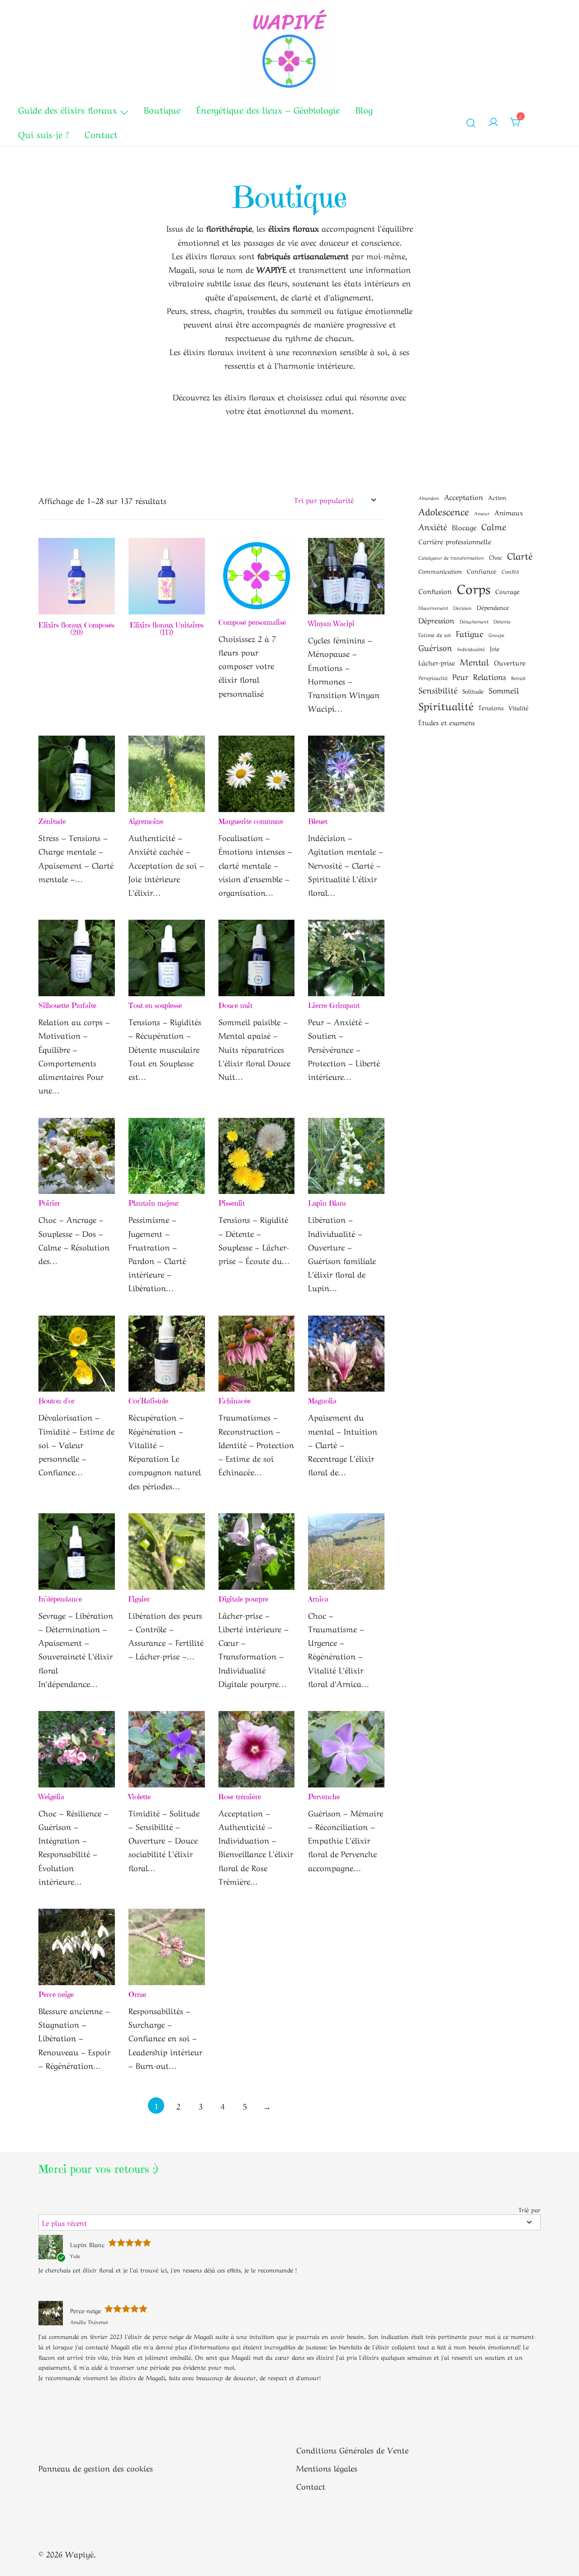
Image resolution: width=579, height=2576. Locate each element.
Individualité (471, 649)
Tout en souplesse (155, 1005)
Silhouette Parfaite (67, 1005)
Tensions (491, 707)
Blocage (464, 527)
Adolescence (444, 511)
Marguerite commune (251, 821)
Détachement (474, 621)
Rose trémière (240, 1797)
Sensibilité (438, 689)
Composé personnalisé (252, 622)
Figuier (139, 1599)
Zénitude (52, 821)
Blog (364, 109)
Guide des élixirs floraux (68, 109)
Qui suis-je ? (43, 134)
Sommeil (504, 689)
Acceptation (464, 497)
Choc (496, 557)
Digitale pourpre (243, 1599)
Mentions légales (327, 2467)
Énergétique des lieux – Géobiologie (268, 109)
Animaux (509, 512)
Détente (502, 621)
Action (497, 497)
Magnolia (322, 1401)
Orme (137, 1994)
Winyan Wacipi (331, 623)
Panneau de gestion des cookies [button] (96, 2467)
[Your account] (494, 122)
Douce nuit (235, 1005)
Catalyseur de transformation (451, 557)
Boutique (162, 109)
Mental (475, 661)
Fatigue (470, 633)
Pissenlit (232, 1203)
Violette (140, 1797)
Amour (482, 513)
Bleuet (318, 821)
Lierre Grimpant (334, 1005)
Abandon (429, 498)
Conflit (510, 571)
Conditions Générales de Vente (352, 2449)
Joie (495, 648)
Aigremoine (146, 821)
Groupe (496, 635)
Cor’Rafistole (148, 1401)
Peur (460, 676)
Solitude (473, 691)
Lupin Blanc (327, 1203)
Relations (490, 676)
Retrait (518, 678)
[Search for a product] (471, 122)
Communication (440, 571)
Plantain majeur (154, 1203)
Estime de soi (435, 634)
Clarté (520, 555)
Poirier (49, 1203)
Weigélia (51, 1797)
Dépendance (493, 607)
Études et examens (447, 722)
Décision (463, 608)
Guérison (435, 647)
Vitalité (518, 707)
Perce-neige (56, 1994)
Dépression (437, 620)
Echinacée (235, 1401)
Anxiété (433, 526)
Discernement (433, 608)
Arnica (318, 1599)
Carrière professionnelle (455, 541)
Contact (101, 134)
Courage (508, 591)
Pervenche (324, 1797)
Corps (474, 587)
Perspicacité (433, 677)
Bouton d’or (57, 1401)
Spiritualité (446, 705)
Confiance (482, 570)
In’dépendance (60, 1599)
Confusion (435, 591)
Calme (494, 526)
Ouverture (510, 662)
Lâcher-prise (437, 662)
